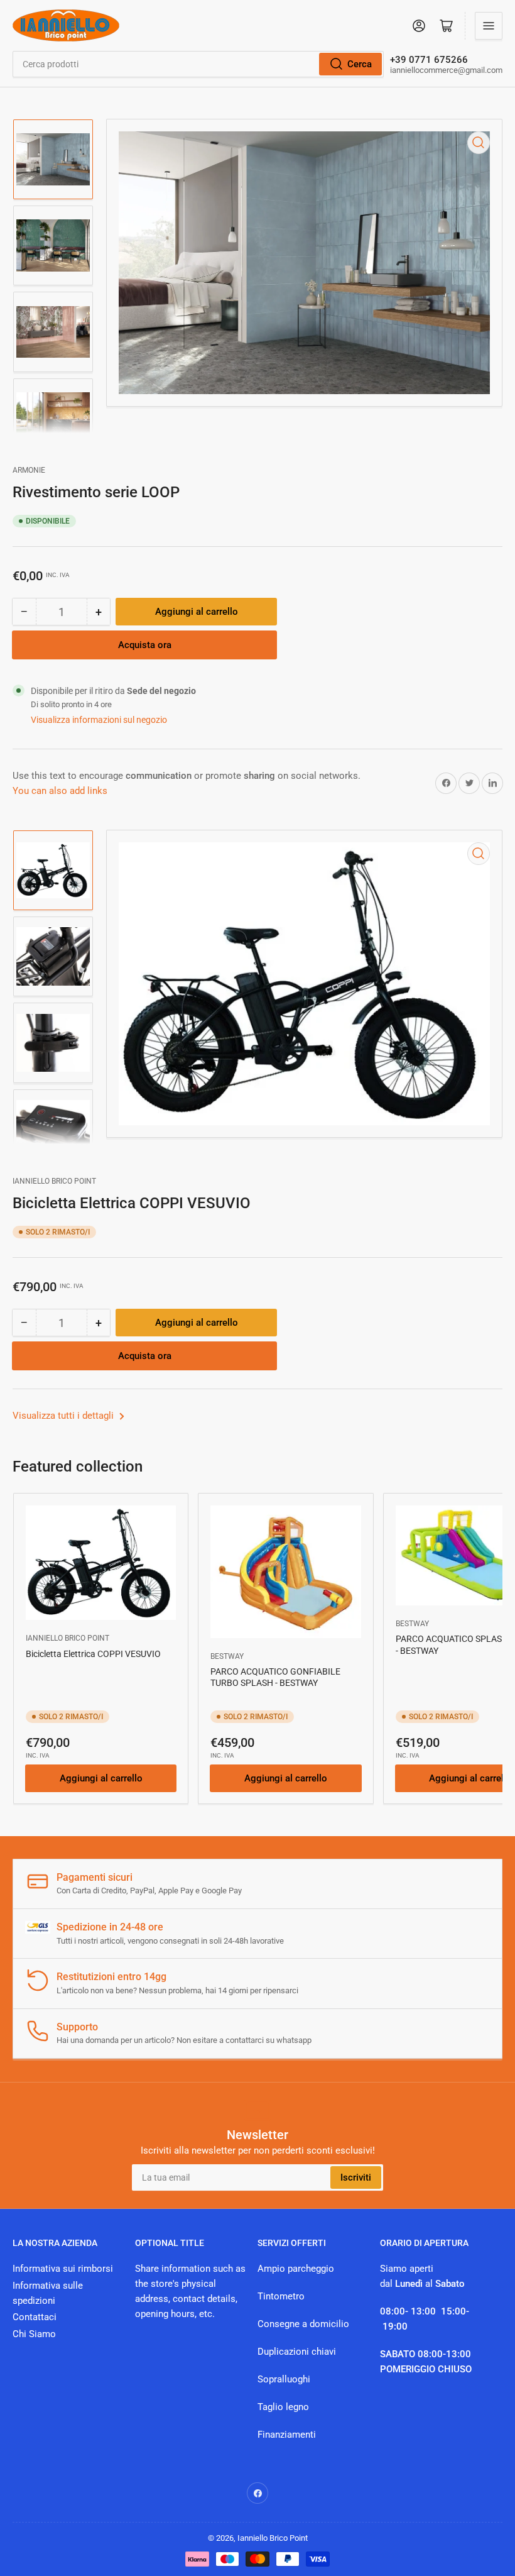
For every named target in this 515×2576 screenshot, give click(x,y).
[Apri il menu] (489, 26)
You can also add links (60, 791)
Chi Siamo (34, 2334)
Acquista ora (145, 645)
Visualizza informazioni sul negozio (99, 720)
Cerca (360, 64)
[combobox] (198, 64)
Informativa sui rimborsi (63, 2269)
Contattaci (35, 2317)
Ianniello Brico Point (54, 1181)
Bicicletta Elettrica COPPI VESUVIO (93, 1654)
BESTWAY (227, 1656)
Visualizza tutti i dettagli (64, 1416)
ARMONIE (29, 470)
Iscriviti (356, 2177)
